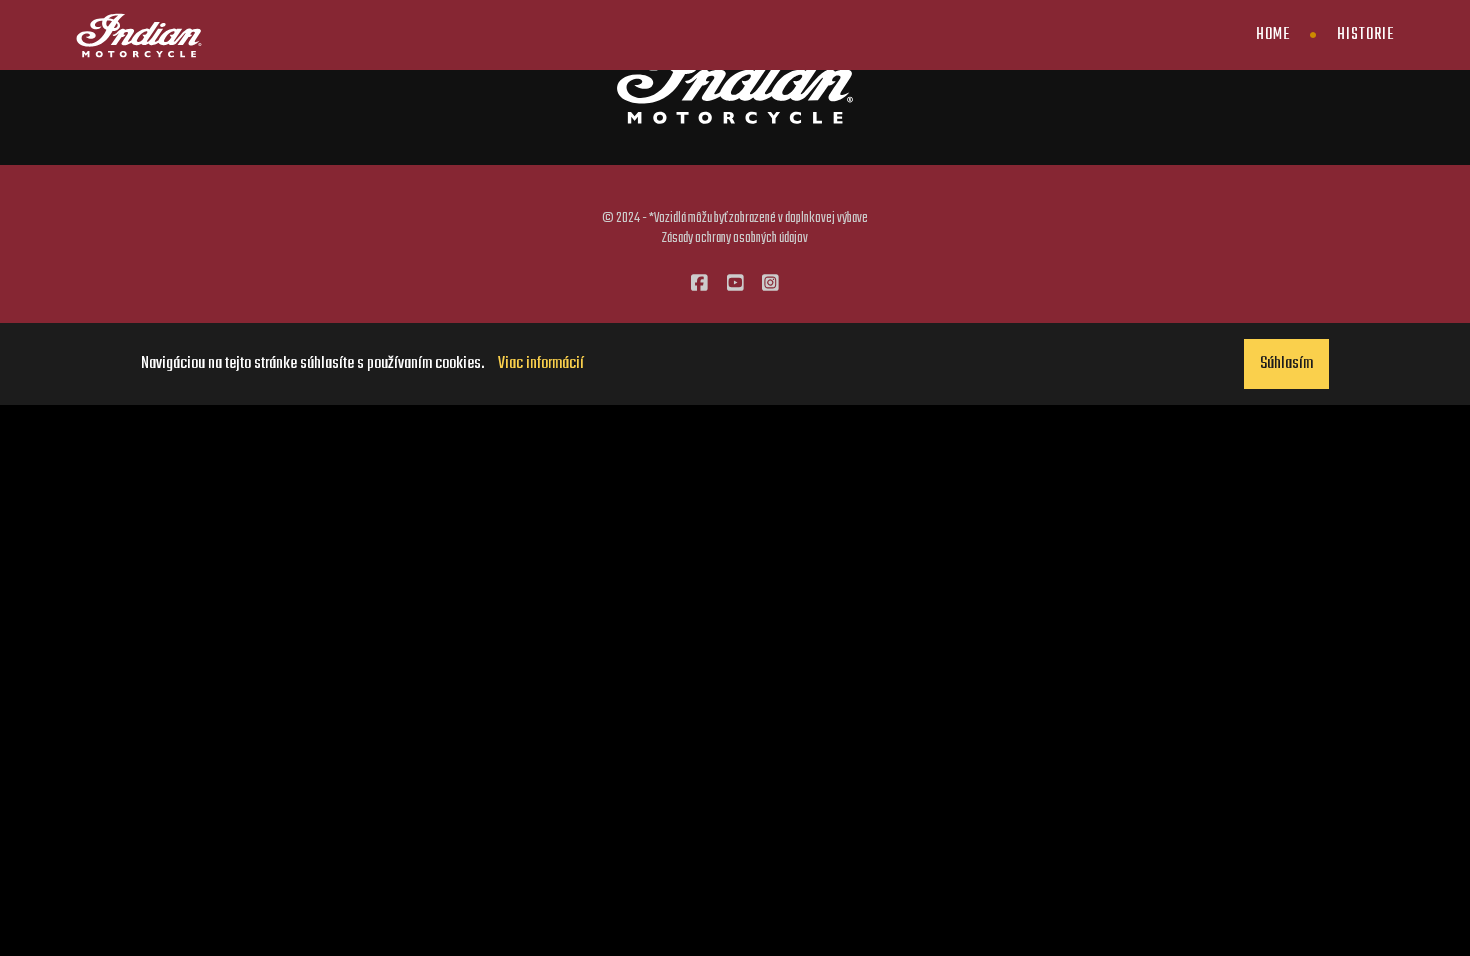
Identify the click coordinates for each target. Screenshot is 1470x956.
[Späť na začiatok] (1414, 900)
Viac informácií (541, 363)
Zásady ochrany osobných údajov (735, 238)
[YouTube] (735, 285)
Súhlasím (1286, 363)
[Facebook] (699, 285)
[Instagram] (770, 285)
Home (1273, 35)
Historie (1365, 35)
